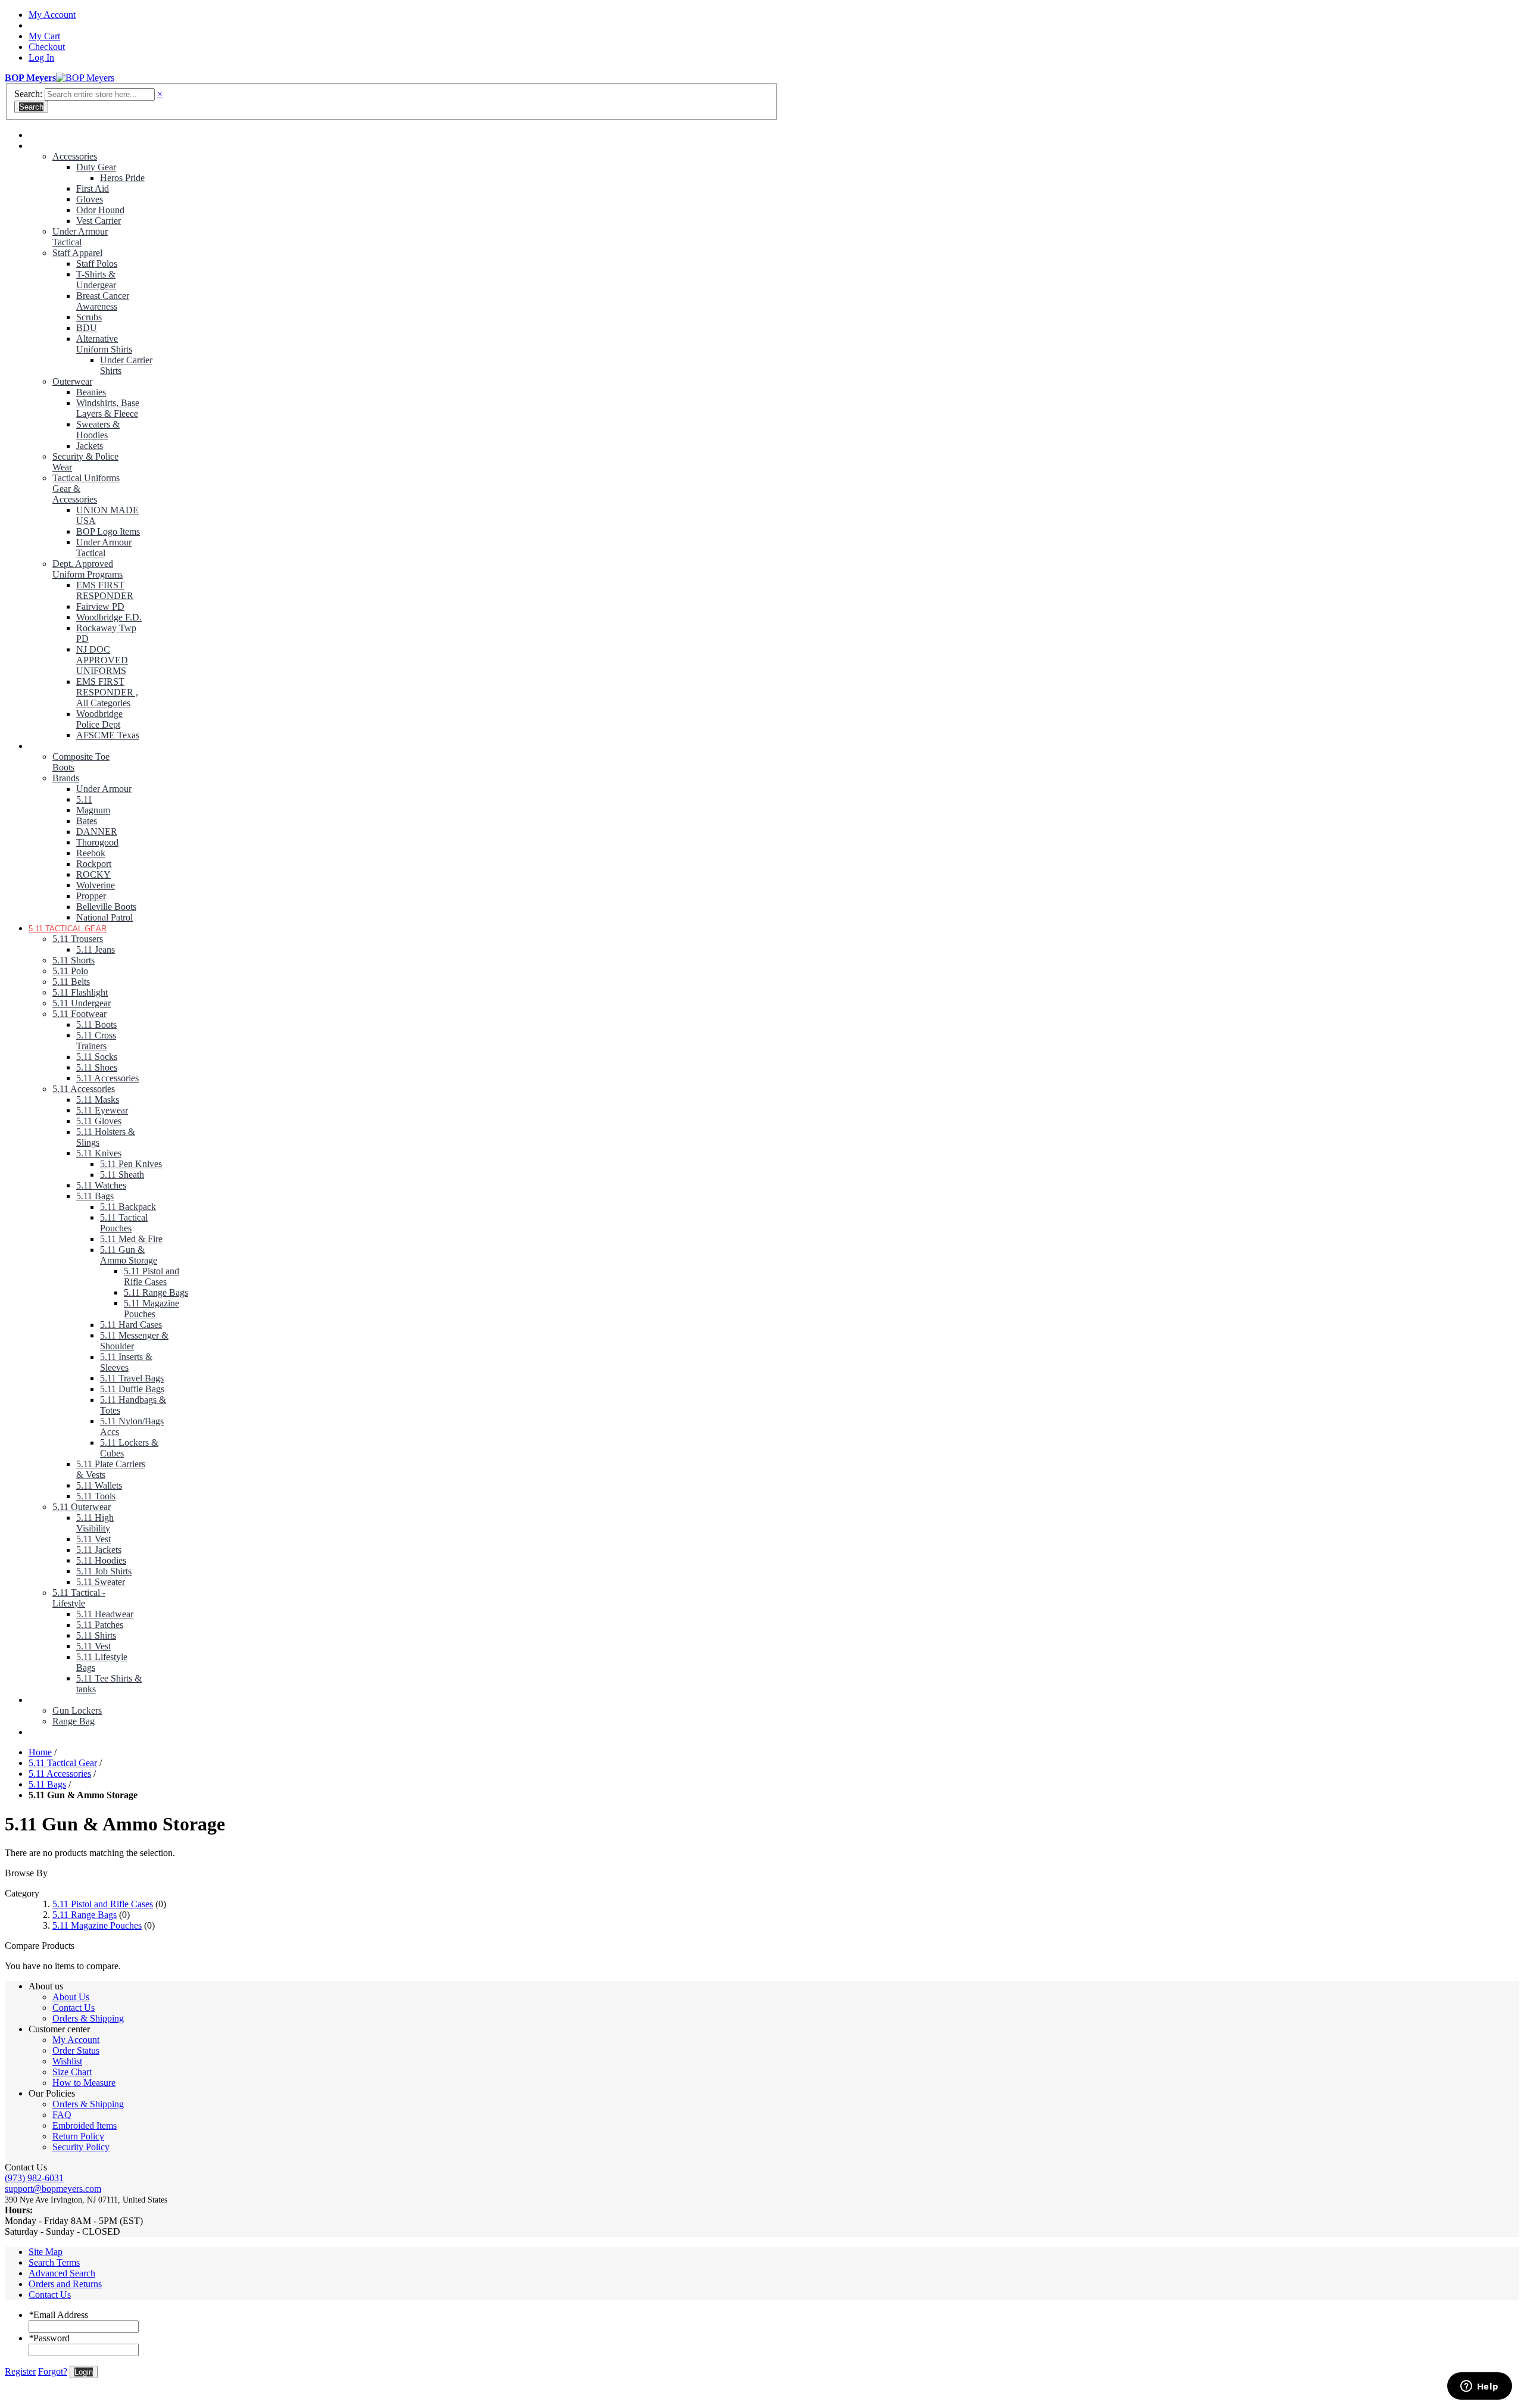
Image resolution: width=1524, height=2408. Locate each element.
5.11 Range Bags (85, 1915)
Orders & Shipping (88, 2018)
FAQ (62, 2115)
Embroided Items (85, 2125)
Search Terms (54, 2262)
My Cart (44, 36)
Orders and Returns (65, 2284)
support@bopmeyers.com (53, 2189)
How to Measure (84, 2083)
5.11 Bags (47, 1784)
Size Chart (72, 2072)
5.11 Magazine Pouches (97, 1925)
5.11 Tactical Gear (63, 1763)
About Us (71, 1997)
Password (49, 2338)
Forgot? (53, 2371)
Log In (41, 57)
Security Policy (81, 2147)
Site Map (46, 2252)
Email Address (58, 2315)
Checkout (47, 47)
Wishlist (67, 2061)
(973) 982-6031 (34, 2178)
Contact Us (74, 2008)
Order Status (76, 2050)
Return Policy (78, 2136)
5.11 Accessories (60, 1774)
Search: (28, 94)
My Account (52, 15)
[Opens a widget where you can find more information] (1479, 2387)
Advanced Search (62, 2273)
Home (40, 1752)
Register (20, 2371)
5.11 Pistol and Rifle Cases (103, 1904)
